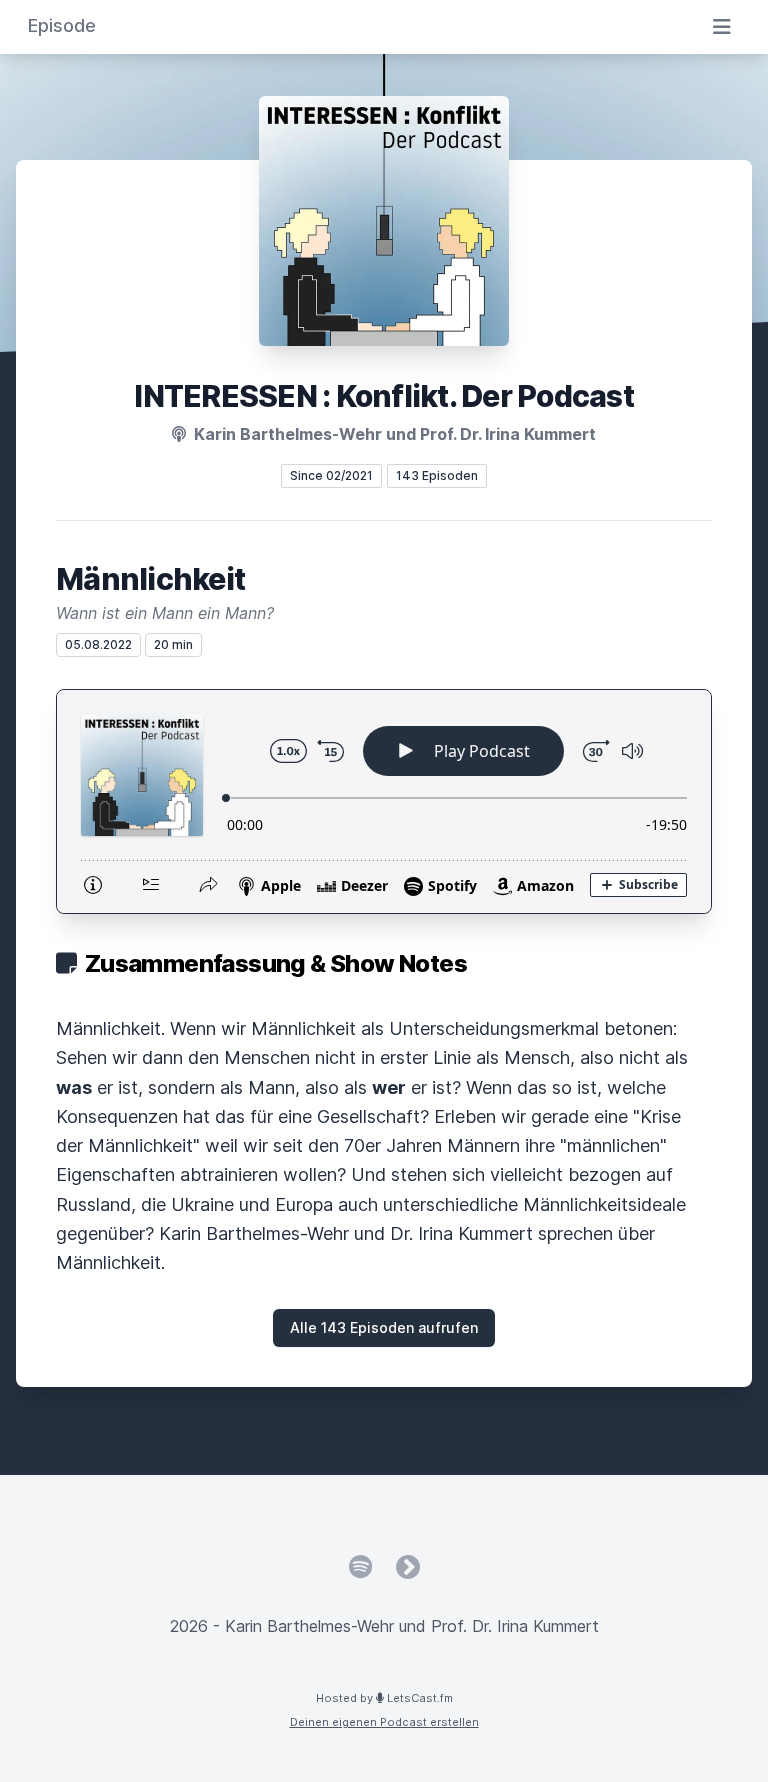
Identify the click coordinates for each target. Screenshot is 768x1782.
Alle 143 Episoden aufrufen (384, 1327)
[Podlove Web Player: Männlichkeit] (384, 801)
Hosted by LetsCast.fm (384, 1698)
